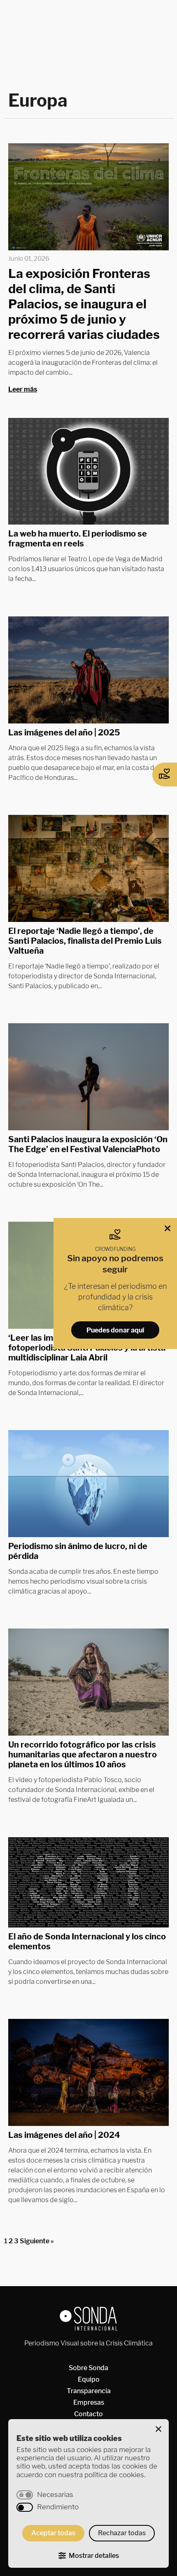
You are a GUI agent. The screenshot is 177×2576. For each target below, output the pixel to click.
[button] (158, 2429)
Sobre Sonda (88, 2368)
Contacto (88, 2414)
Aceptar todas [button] (53, 2533)
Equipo (89, 2379)
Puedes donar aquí (115, 1330)
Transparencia (89, 2391)
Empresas (89, 2402)
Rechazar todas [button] (122, 2533)
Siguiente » (37, 2241)
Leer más (23, 389)
